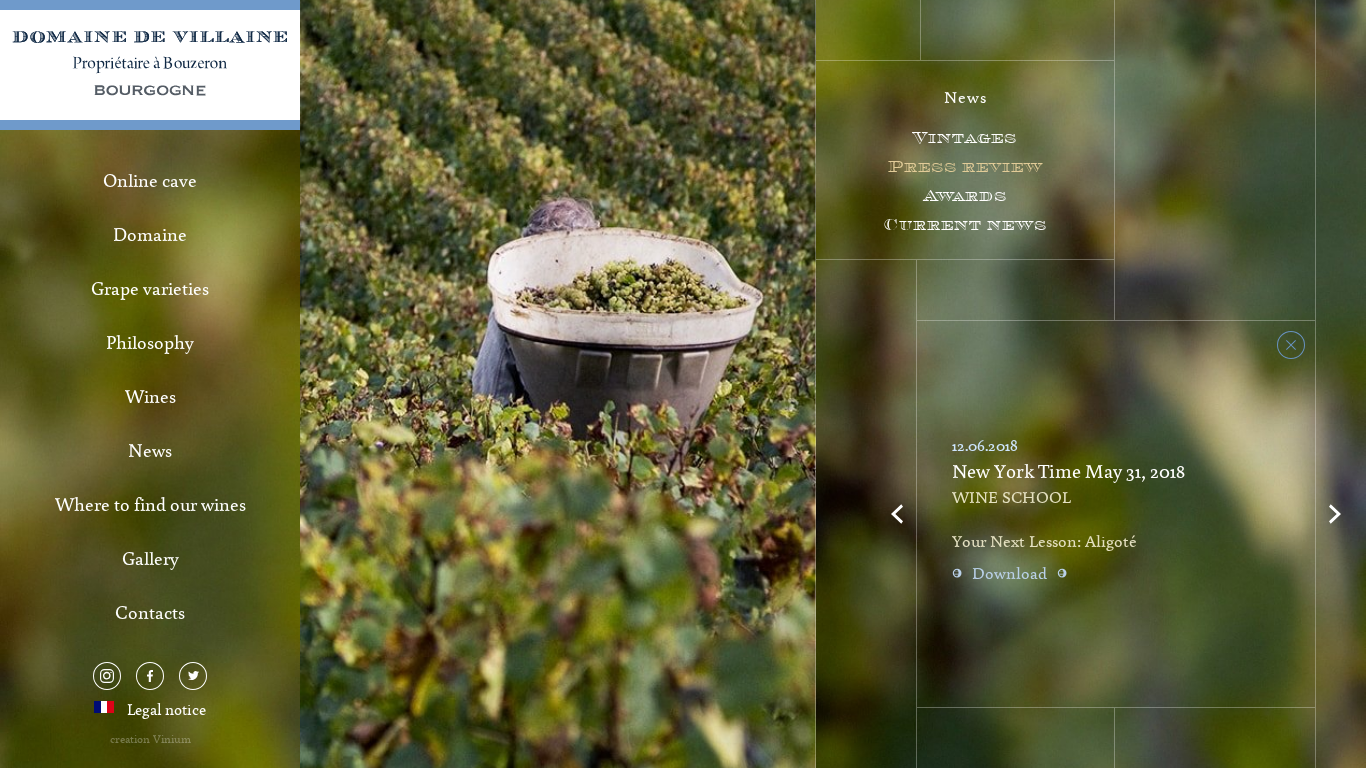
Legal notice (166, 709)
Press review (965, 166)
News (150, 450)
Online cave (150, 180)
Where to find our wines (150, 504)
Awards (965, 195)
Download (1009, 573)
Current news (965, 224)
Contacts (150, 612)
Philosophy (150, 342)
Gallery (150, 558)
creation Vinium (150, 738)
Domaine (150, 234)
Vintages (965, 137)
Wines (150, 396)
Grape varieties (150, 288)
